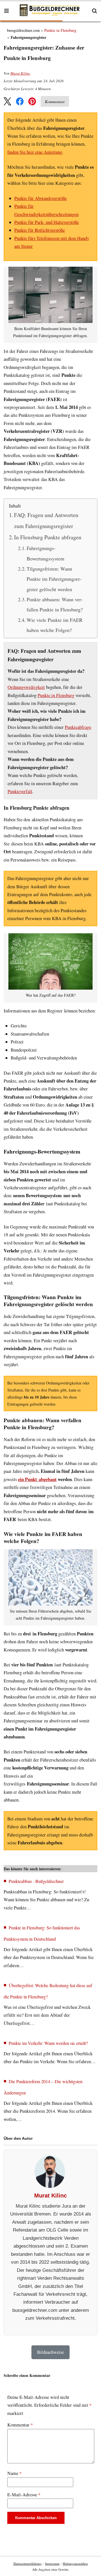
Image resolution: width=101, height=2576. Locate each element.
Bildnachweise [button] (50, 2352)
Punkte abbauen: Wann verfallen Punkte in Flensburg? (55, 604)
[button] (8, 101)
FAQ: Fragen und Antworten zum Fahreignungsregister (46, 521)
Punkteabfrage (78, 727)
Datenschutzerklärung (28, 2563)
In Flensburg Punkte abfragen (48, 537)
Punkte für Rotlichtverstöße (40, 230)
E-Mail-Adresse (24, 2495)
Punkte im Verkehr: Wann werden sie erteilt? (48, 2043)
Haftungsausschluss (75, 2563)
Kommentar (20, 2425)
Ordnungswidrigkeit (26, 687)
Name (14, 2473)
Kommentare (55, 102)
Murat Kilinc (20, 73)
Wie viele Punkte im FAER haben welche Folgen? (55, 625)
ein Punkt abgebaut (37, 1479)
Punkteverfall (20, 791)
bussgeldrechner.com (23, 30)
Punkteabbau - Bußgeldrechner (36, 1881)
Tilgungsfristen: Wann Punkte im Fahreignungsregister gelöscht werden (54, 579)
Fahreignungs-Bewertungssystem (45, 553)
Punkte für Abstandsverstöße (41, 198)
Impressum (52, 2563)
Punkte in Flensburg (60, 30)
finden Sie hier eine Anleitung (35, 152)
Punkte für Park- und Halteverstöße (47, 222)
